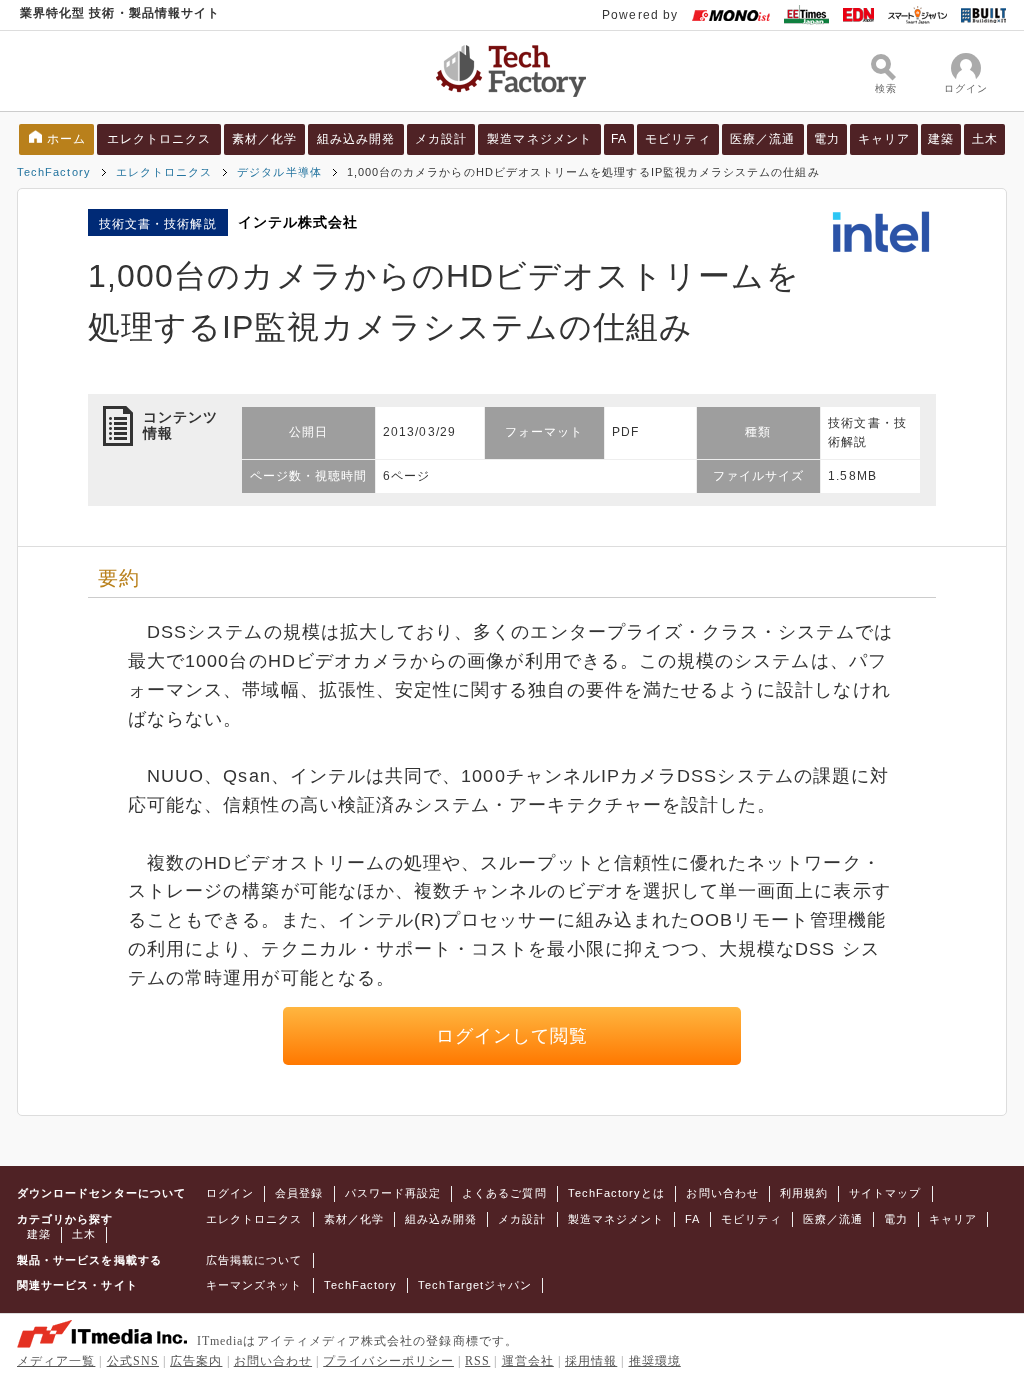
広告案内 (196, 1361)
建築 (941, 139)
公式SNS (133, 1361)
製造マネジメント (539, 139)
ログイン (230, 1193)
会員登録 (299, 1193)
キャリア (884, 139)
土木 (985, 139)
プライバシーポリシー (388, 1361)
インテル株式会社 (298, 222)
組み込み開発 (356, 139)
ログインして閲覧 (512, 1036)
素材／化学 (264, 139)
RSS (477, 1361)
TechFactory (54, 172)
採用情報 (591, 1361)
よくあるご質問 (504, 1193)
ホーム (66, 139)
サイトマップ (885, 1193)
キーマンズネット (254, 1285)
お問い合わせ (722, 1193)
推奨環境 (655, 1361)
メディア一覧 (56, 1361)
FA (619, 139)
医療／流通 (762, 139)
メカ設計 (441, 139)
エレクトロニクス (159, 139)
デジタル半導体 (279, 172)
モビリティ (677, 139)
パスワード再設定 (393, 1193)
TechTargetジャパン (475, 1285)
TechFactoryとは (617, 1193)
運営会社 (528, 1361)
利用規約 (804, 1193)
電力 (827, 139)
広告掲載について (254, 1260)
